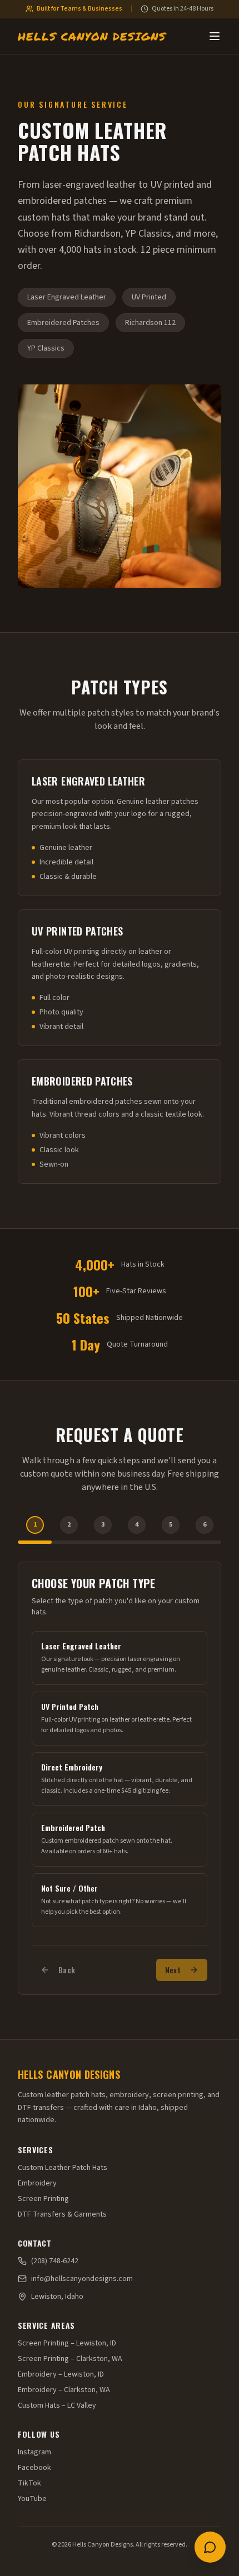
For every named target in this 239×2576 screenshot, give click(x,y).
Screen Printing (43, 2199)
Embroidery (37, 2183)
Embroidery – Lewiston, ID (61, 2374)
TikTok (29, 2483)
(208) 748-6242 (55, 2261)
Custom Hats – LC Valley (57, 2405)
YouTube (32, 2499)
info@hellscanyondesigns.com (82, 2279)
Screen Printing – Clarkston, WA (70, 2359)
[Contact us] (210, 2547)
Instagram (34, 2452)
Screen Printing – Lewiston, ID (67, 2343)
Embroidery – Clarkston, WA (64, 2390)
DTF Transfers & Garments (62, 2214)
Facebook (34, 2468)
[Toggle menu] (215, 36)
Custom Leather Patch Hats (63, 2168)
